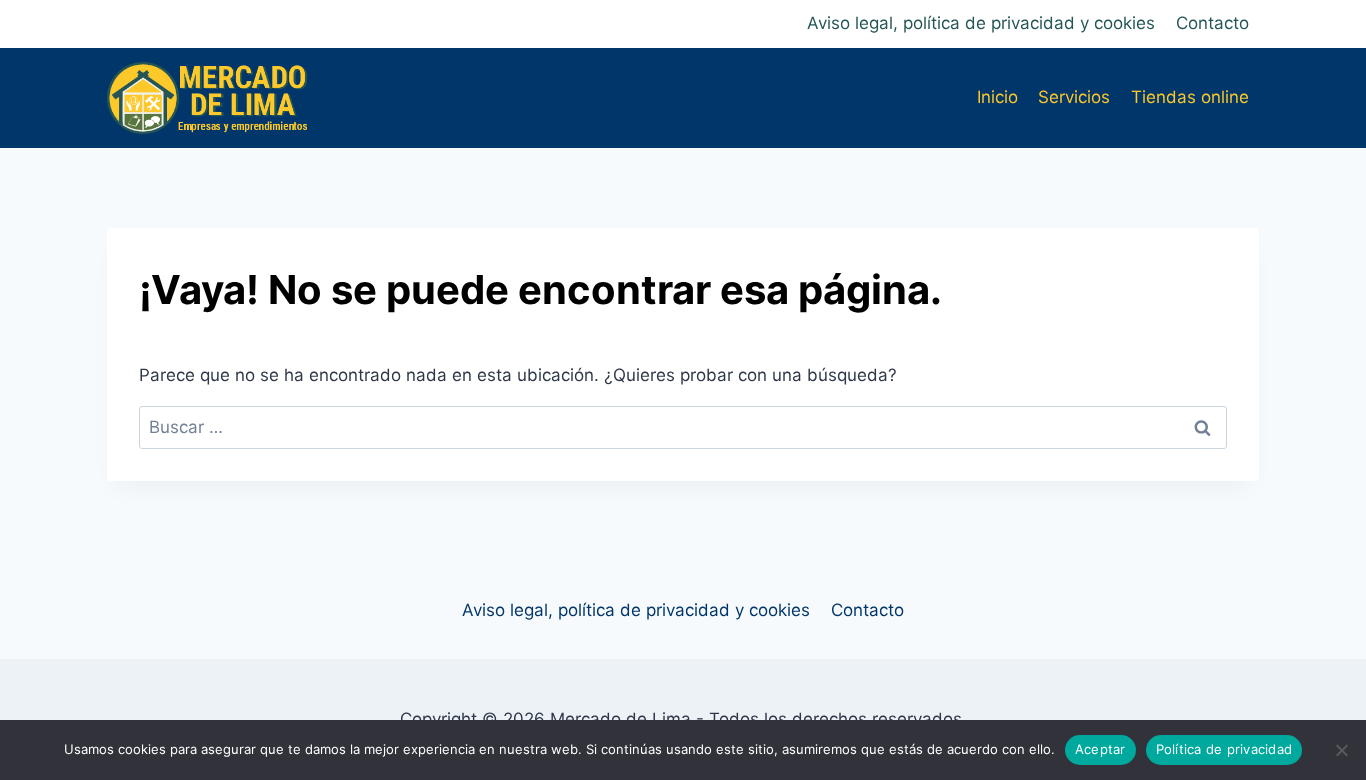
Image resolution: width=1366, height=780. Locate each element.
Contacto (1212, 23)
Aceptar (1100, 749)
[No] (1341, 750)
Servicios (1074, 97)
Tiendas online (1190, 97)
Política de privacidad (1224, 749)
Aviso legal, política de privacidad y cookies (981, 23)
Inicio (997, 97)
